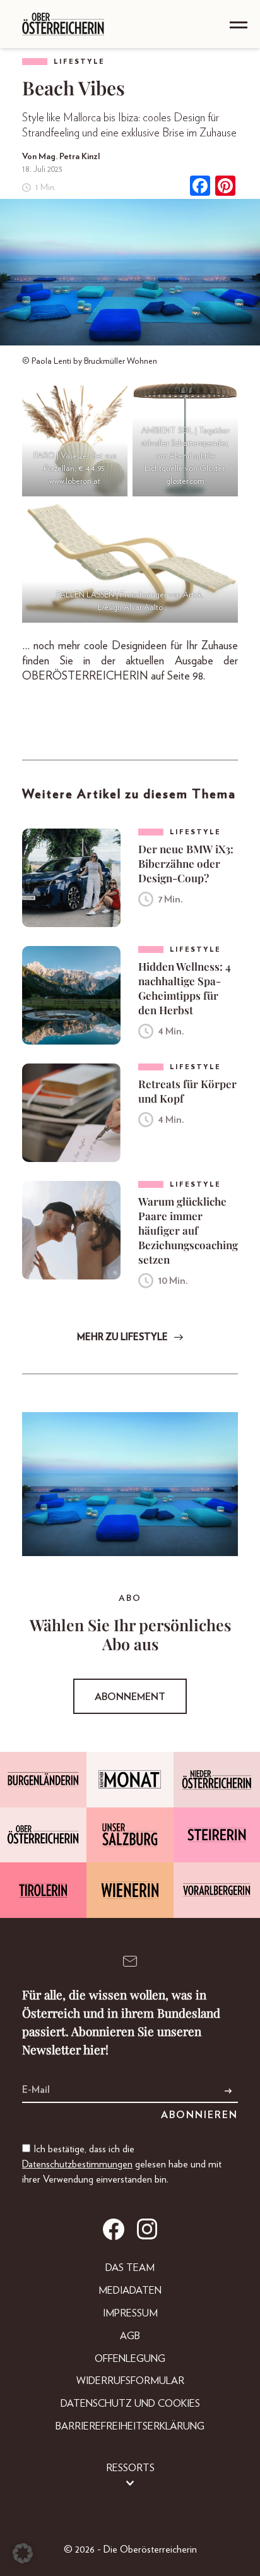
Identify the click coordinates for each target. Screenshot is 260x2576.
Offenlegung (130, 2359)
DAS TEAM (130, 2268)
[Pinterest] (225, 187)
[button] (23, 2553)
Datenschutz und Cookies (130, 2404)
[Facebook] (200, 187)
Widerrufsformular (130, 2381)
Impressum (130, 2313)
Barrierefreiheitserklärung (130, 2426)
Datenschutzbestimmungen (77, 2164)
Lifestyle (79, 62)
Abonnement (130, 1697)
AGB (130, 2336)
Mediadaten (130, 2291)
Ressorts (130, 2468)
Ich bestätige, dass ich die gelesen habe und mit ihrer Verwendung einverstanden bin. (122, 2164)
